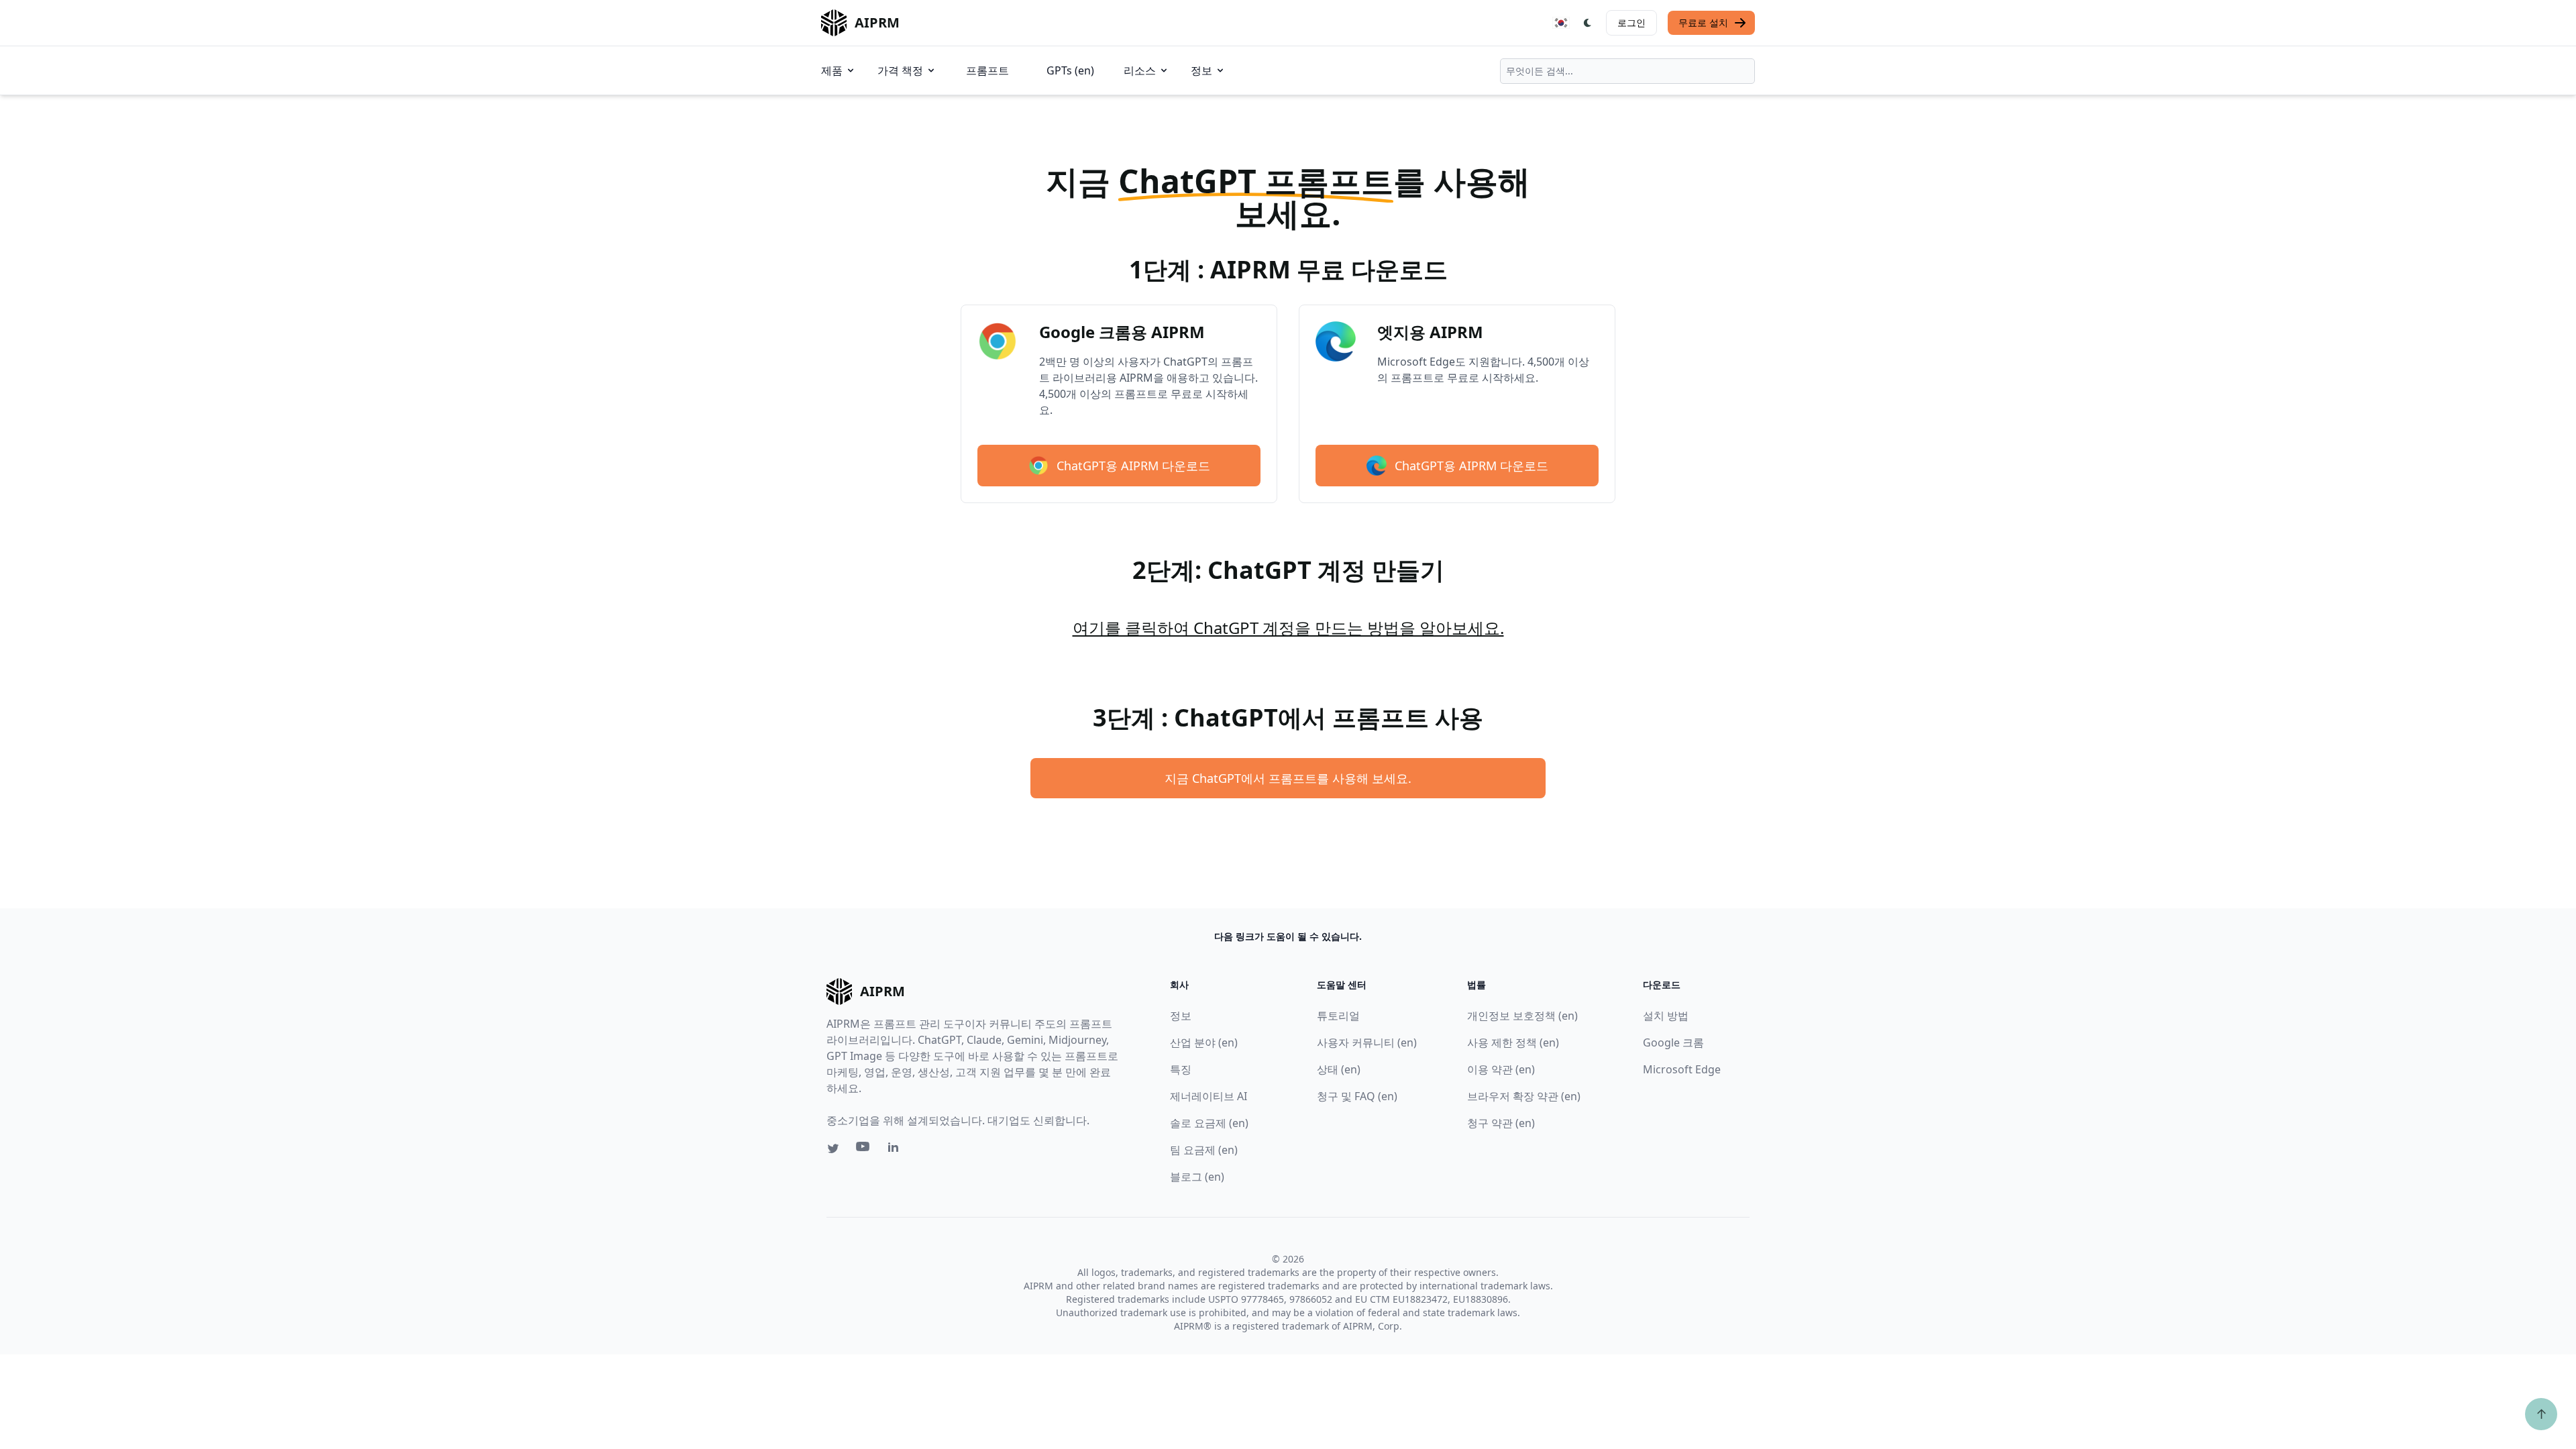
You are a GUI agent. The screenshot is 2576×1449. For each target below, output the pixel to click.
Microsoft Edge (1682, 1069)
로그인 (1631, 22)
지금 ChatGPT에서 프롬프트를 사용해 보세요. (1288, 778)
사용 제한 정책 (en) (1513, 1042)
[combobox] (1627, 71)
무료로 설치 (1703, 22)
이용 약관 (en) (1501, 1069)
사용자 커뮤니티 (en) (1367, 1042)
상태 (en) (1339, 1069)
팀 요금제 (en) (1204, 1150)
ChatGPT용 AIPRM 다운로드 (1133, 466)
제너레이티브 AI (1209, 1096)
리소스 (1140, 70)
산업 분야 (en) (1204, 1042)
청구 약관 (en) (1501, 1123)
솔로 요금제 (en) (1209, 1123)
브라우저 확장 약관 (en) (1524, 1096)
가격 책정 (900, 70)
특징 (1181, 1069)
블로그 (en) (1197, 1177)
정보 (1201, 70)
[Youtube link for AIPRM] (864, 1150)
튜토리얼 (1338, 1016)
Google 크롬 (1673, 1042)
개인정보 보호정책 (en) (1522, 1016)
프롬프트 (987, 70)
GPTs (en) (1070, 70)
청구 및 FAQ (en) (1357, 1096)
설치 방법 (1666, 1016)
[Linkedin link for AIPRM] (896, 1150)
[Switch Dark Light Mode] (1588, 23)
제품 (832, 70)
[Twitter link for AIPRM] (833, 1148)
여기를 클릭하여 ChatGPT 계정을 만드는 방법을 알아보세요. (1288, 628)
